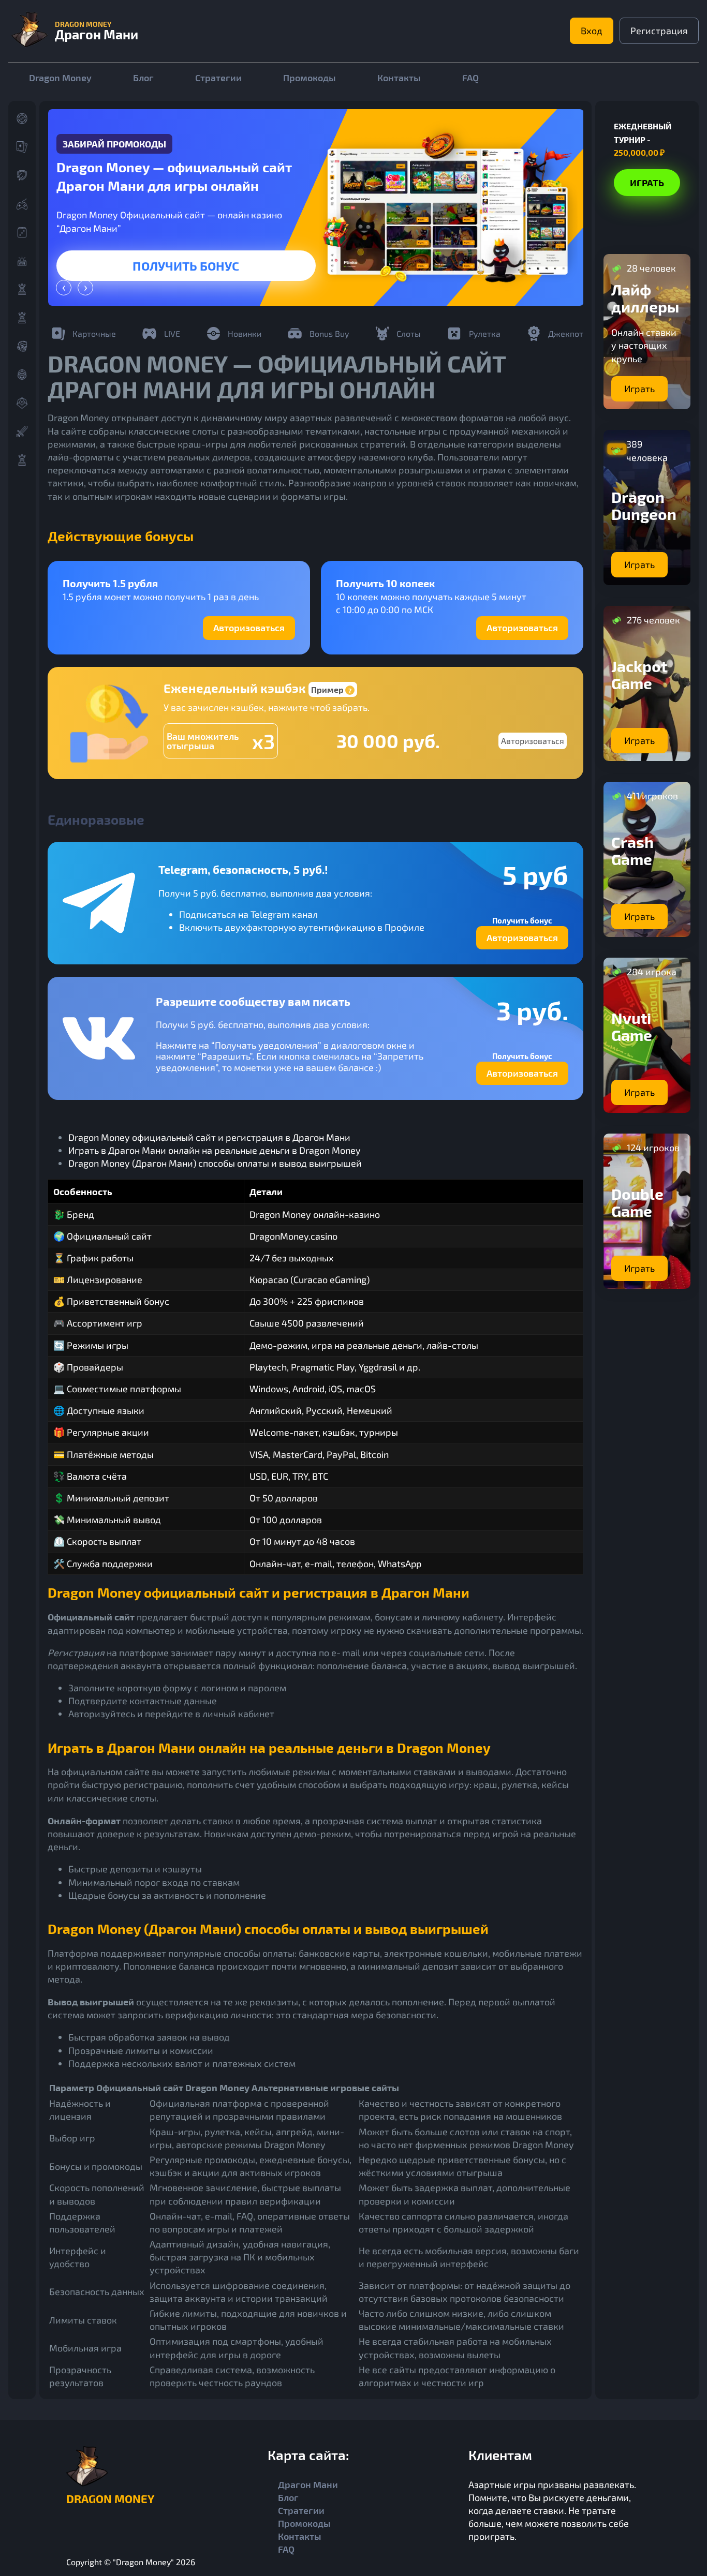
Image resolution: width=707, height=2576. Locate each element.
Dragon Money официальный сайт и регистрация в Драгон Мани (209, 1137)
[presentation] (64, 288)
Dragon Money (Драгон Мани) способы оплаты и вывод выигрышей (215, 1163)
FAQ (470, 78)
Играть (186, 266)
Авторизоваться (249, 628)
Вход (592, 31)
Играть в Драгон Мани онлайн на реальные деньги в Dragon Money (215, 1150)
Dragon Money (60, 78)
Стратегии (218, 78)
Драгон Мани (308, 2484)
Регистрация (659, 31)
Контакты (399, 78)
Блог (143, 78)
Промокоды (310, 78)
